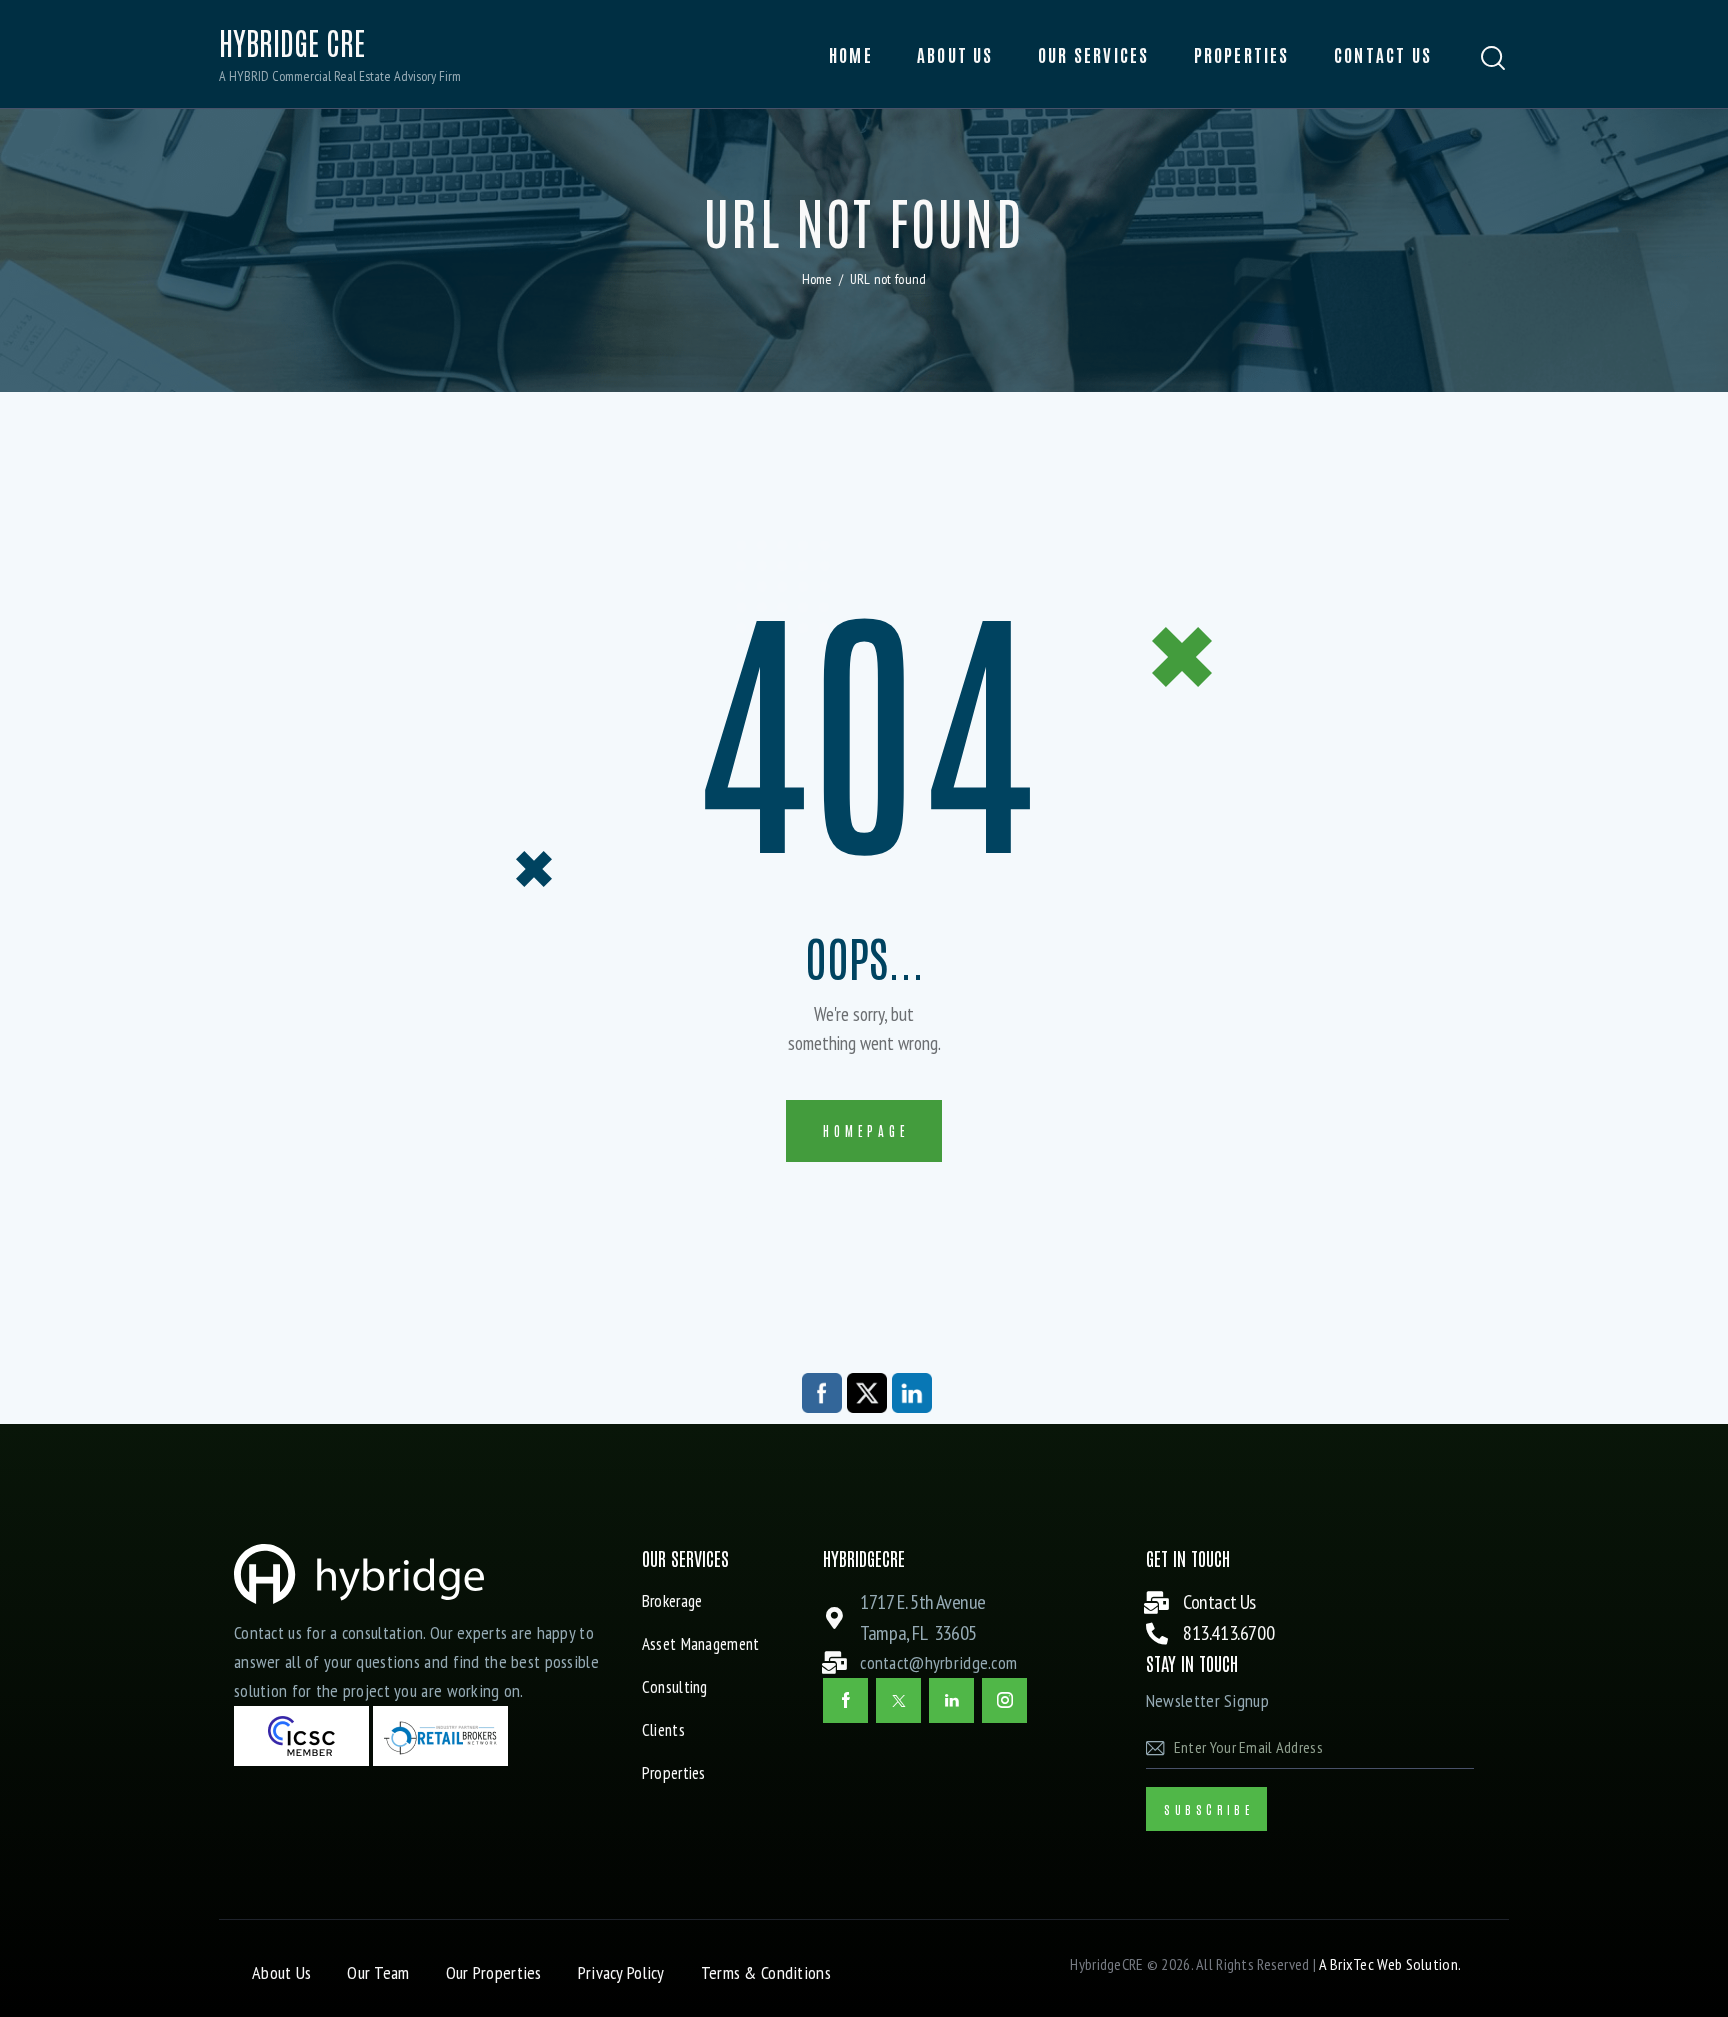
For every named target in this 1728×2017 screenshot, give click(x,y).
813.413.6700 (1228, 1633)
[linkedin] (951, 1700)
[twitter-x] (898, 1700)
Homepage (866, 1130)
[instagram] (1004, 1700)
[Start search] (1493, 58)
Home (817, 279)
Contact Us (1219, 1602)
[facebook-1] (845, 1700)
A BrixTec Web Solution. (1390, 1964)
